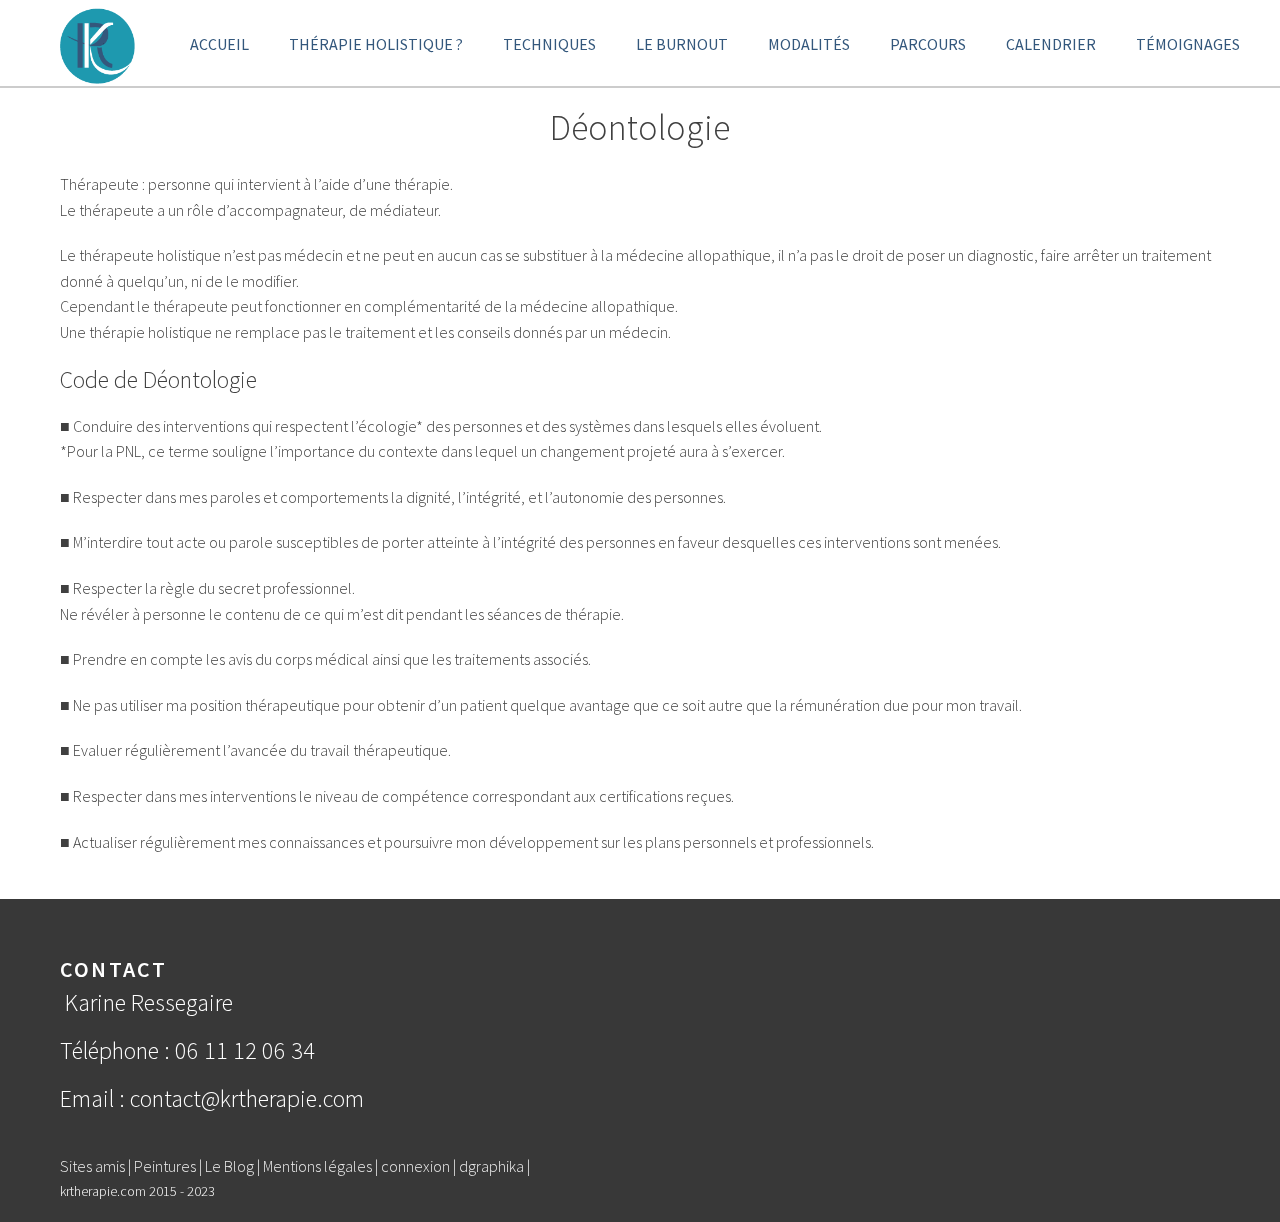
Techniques (549, 44)
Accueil (219, 44)
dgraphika (491, 1166)
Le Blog (229, 1166)
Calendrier (1051, 44)
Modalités (809, 44)
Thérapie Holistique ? (376, 44)
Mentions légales (317, 1166)
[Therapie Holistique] (97, 44)
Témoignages (1188, 44)
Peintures (165, 1166)
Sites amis (92, 1166)
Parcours (928, 44)
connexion (415, 1166)
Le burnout (682, 44)
